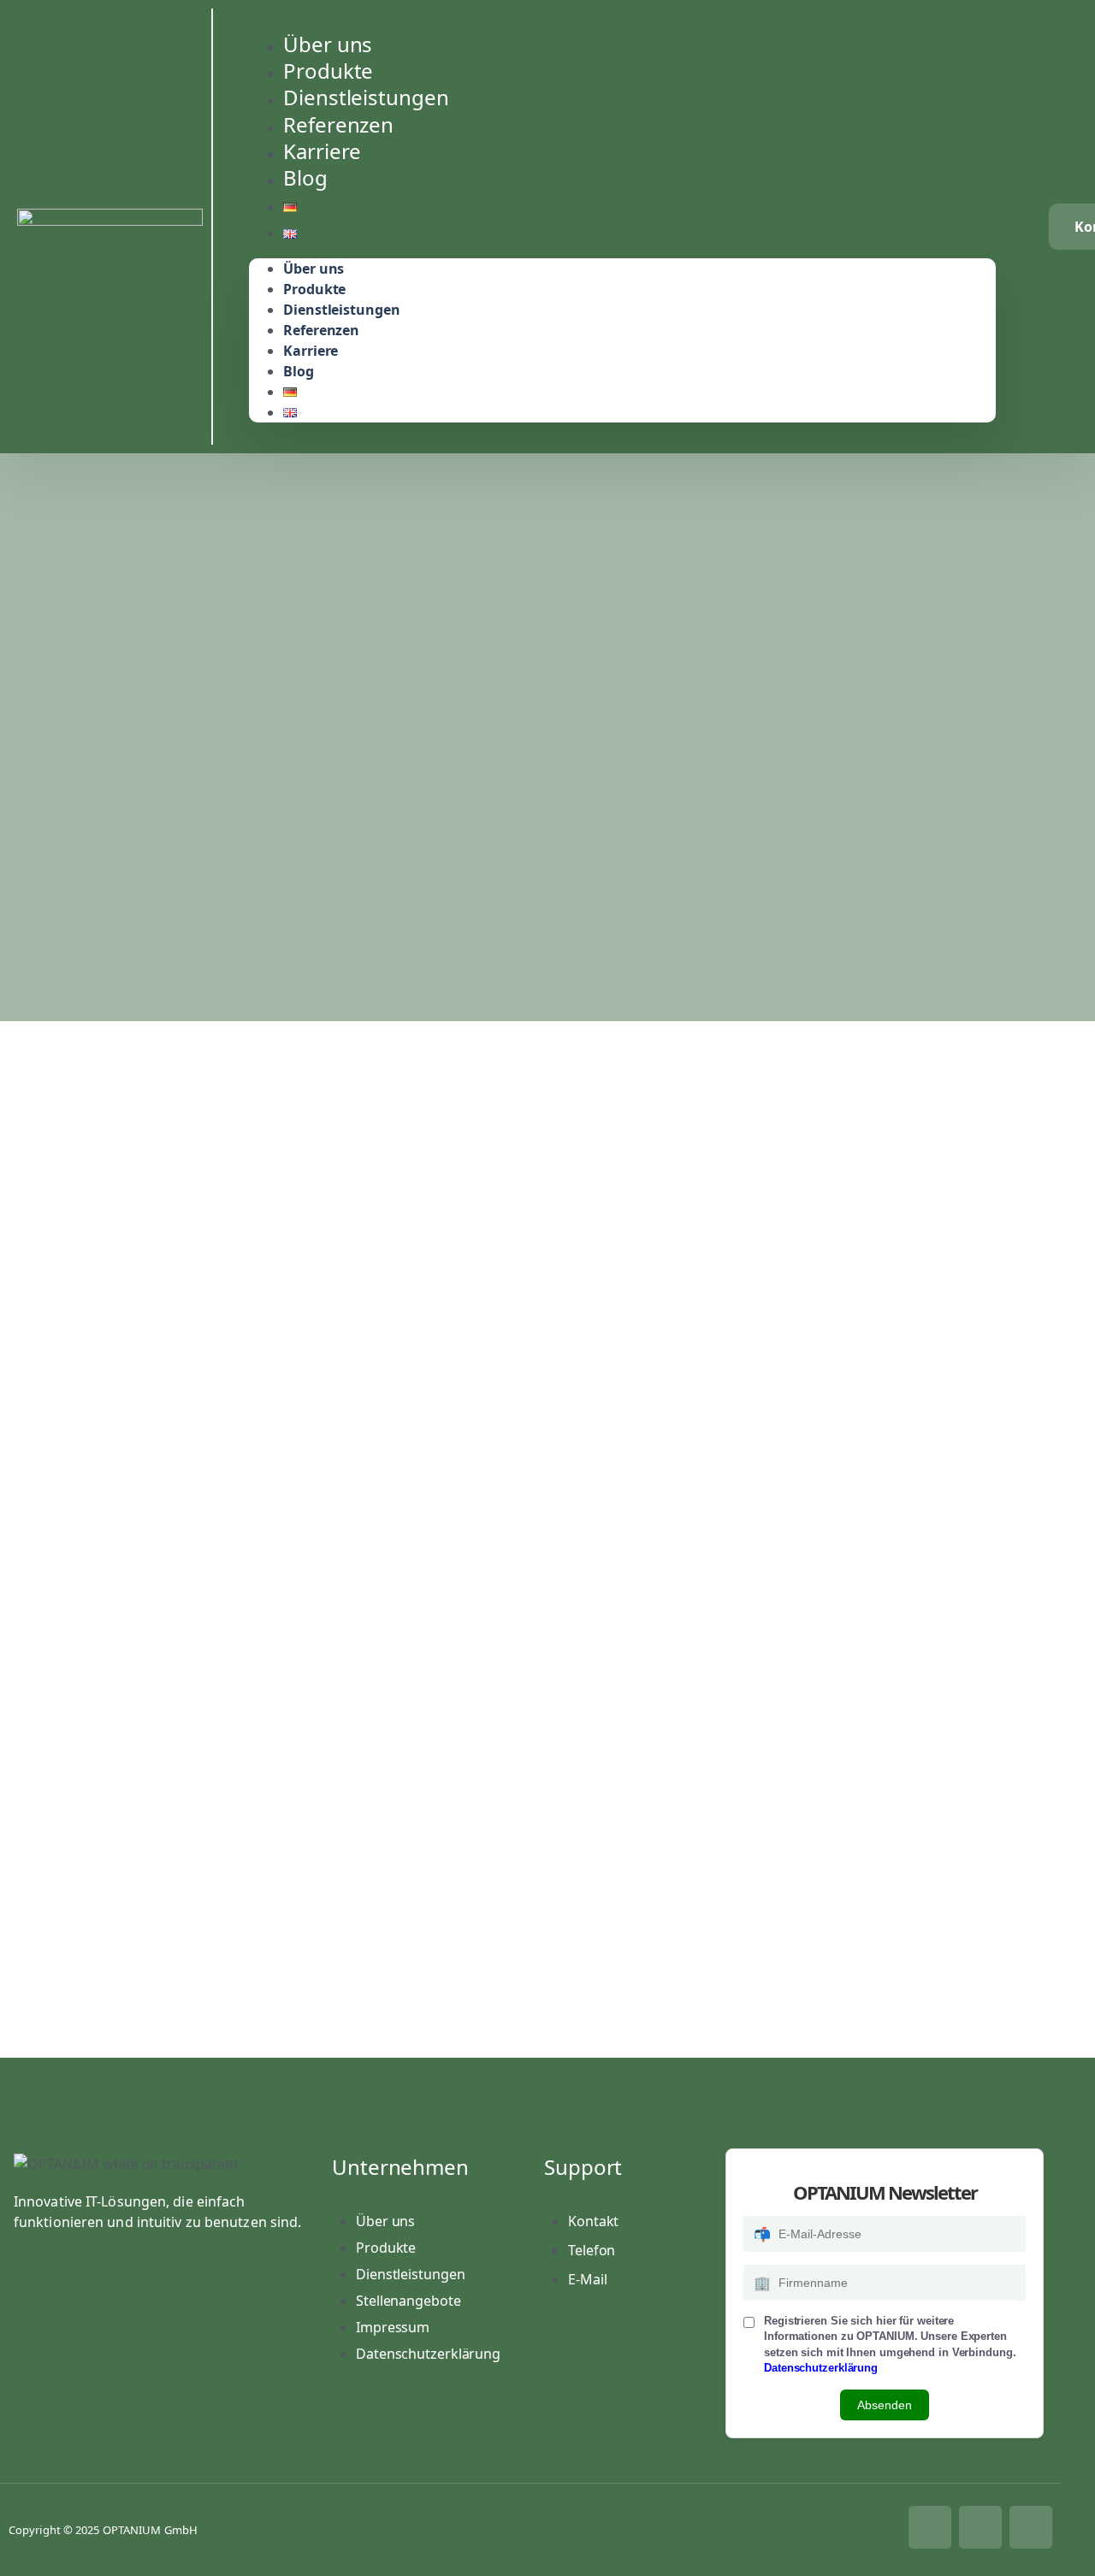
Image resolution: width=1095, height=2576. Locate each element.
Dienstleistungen (341, 310)
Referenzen (321, 330)
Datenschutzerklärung (821, 2368)
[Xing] (1031, 2527)
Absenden (885, 2405)
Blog (305, 177)
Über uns (314, 269)
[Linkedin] (980, 2527)
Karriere (311, 351)
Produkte (314, 289)
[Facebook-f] (930, 2527)
